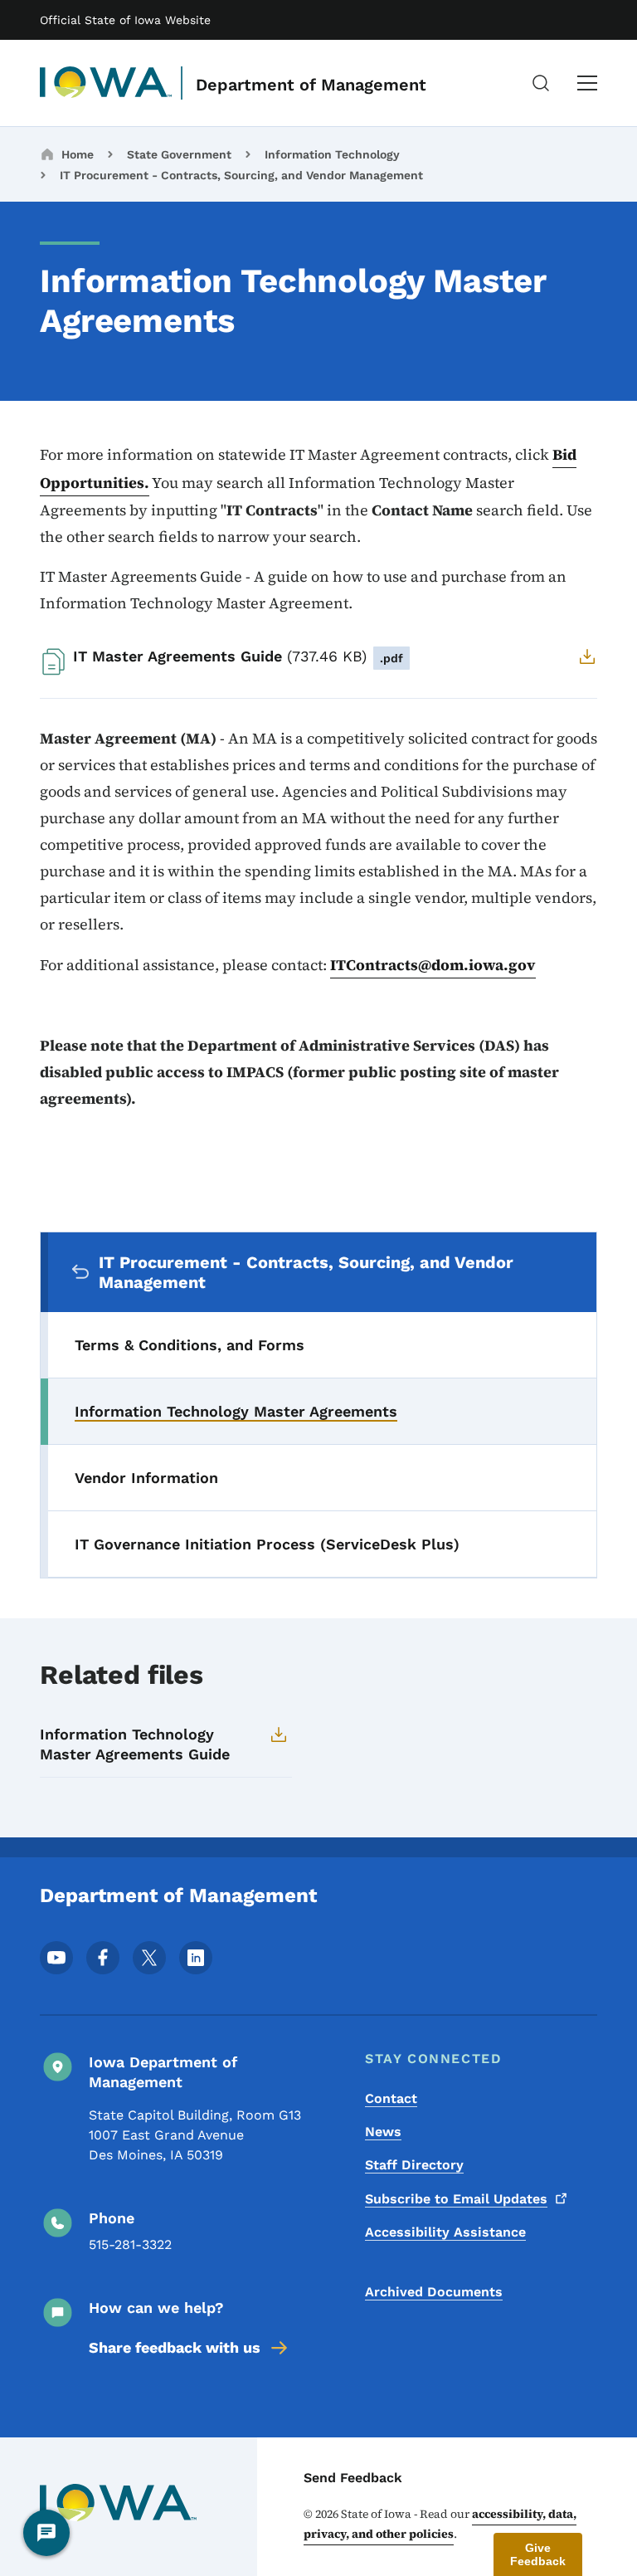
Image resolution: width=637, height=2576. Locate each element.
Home (78, 154)
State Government (179, 154)
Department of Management (311, 85)
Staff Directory (414, 2165)
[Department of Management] (106, 83)
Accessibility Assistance (445, 2232)
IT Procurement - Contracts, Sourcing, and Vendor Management (241, 175)
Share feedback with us (175, 2347)
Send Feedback (353, 2478)
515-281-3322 (130, 2244)
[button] (538, 2554)
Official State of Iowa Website (125, 20)
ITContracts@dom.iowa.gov (433, 965)
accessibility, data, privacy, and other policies (440, 2524)
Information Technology (332, 154)
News (383, 2132)
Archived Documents (434, 2292)
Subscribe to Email (456, 2199)
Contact (391, 2098)
